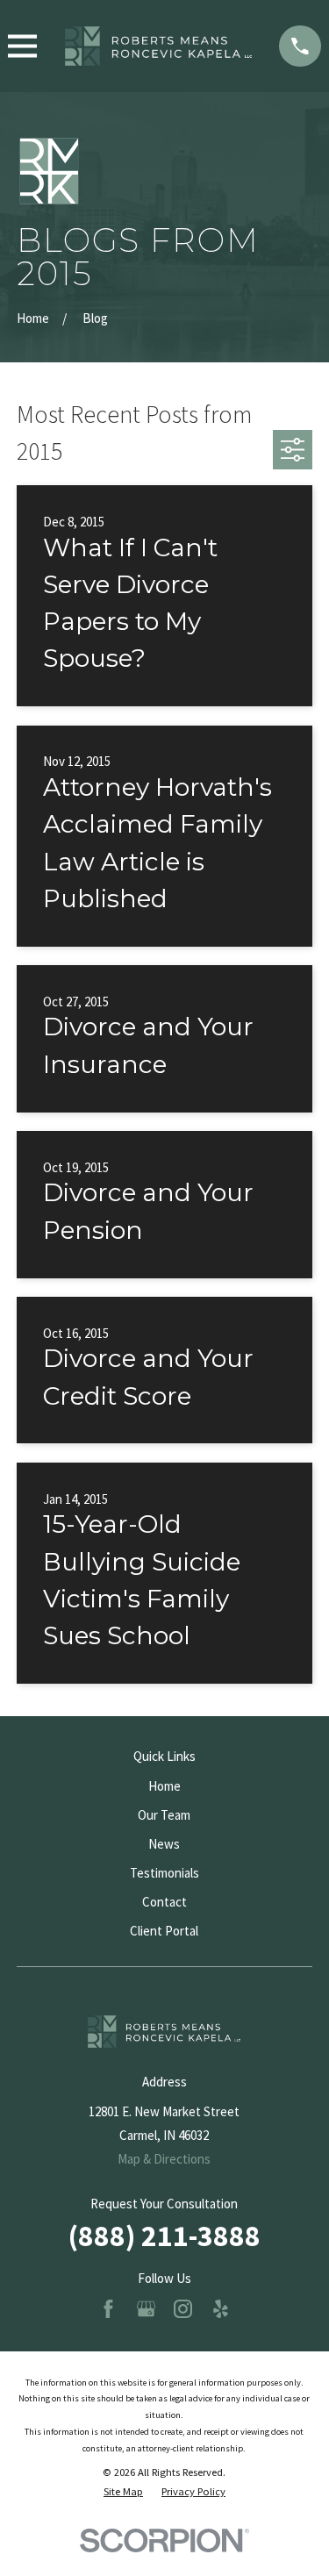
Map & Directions (164, 2159)
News (164, 1844)
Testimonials (164, 1873)
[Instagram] (183, 2309)
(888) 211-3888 (164, 2236)
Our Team (164, 1815)
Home (164, 1786)
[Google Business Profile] (146, 2309)
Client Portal (164, 1931)
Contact (164, 1902)
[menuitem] (123, 2492)
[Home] (158, 46)
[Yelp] (221, 2309)
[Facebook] (108, 2309)
